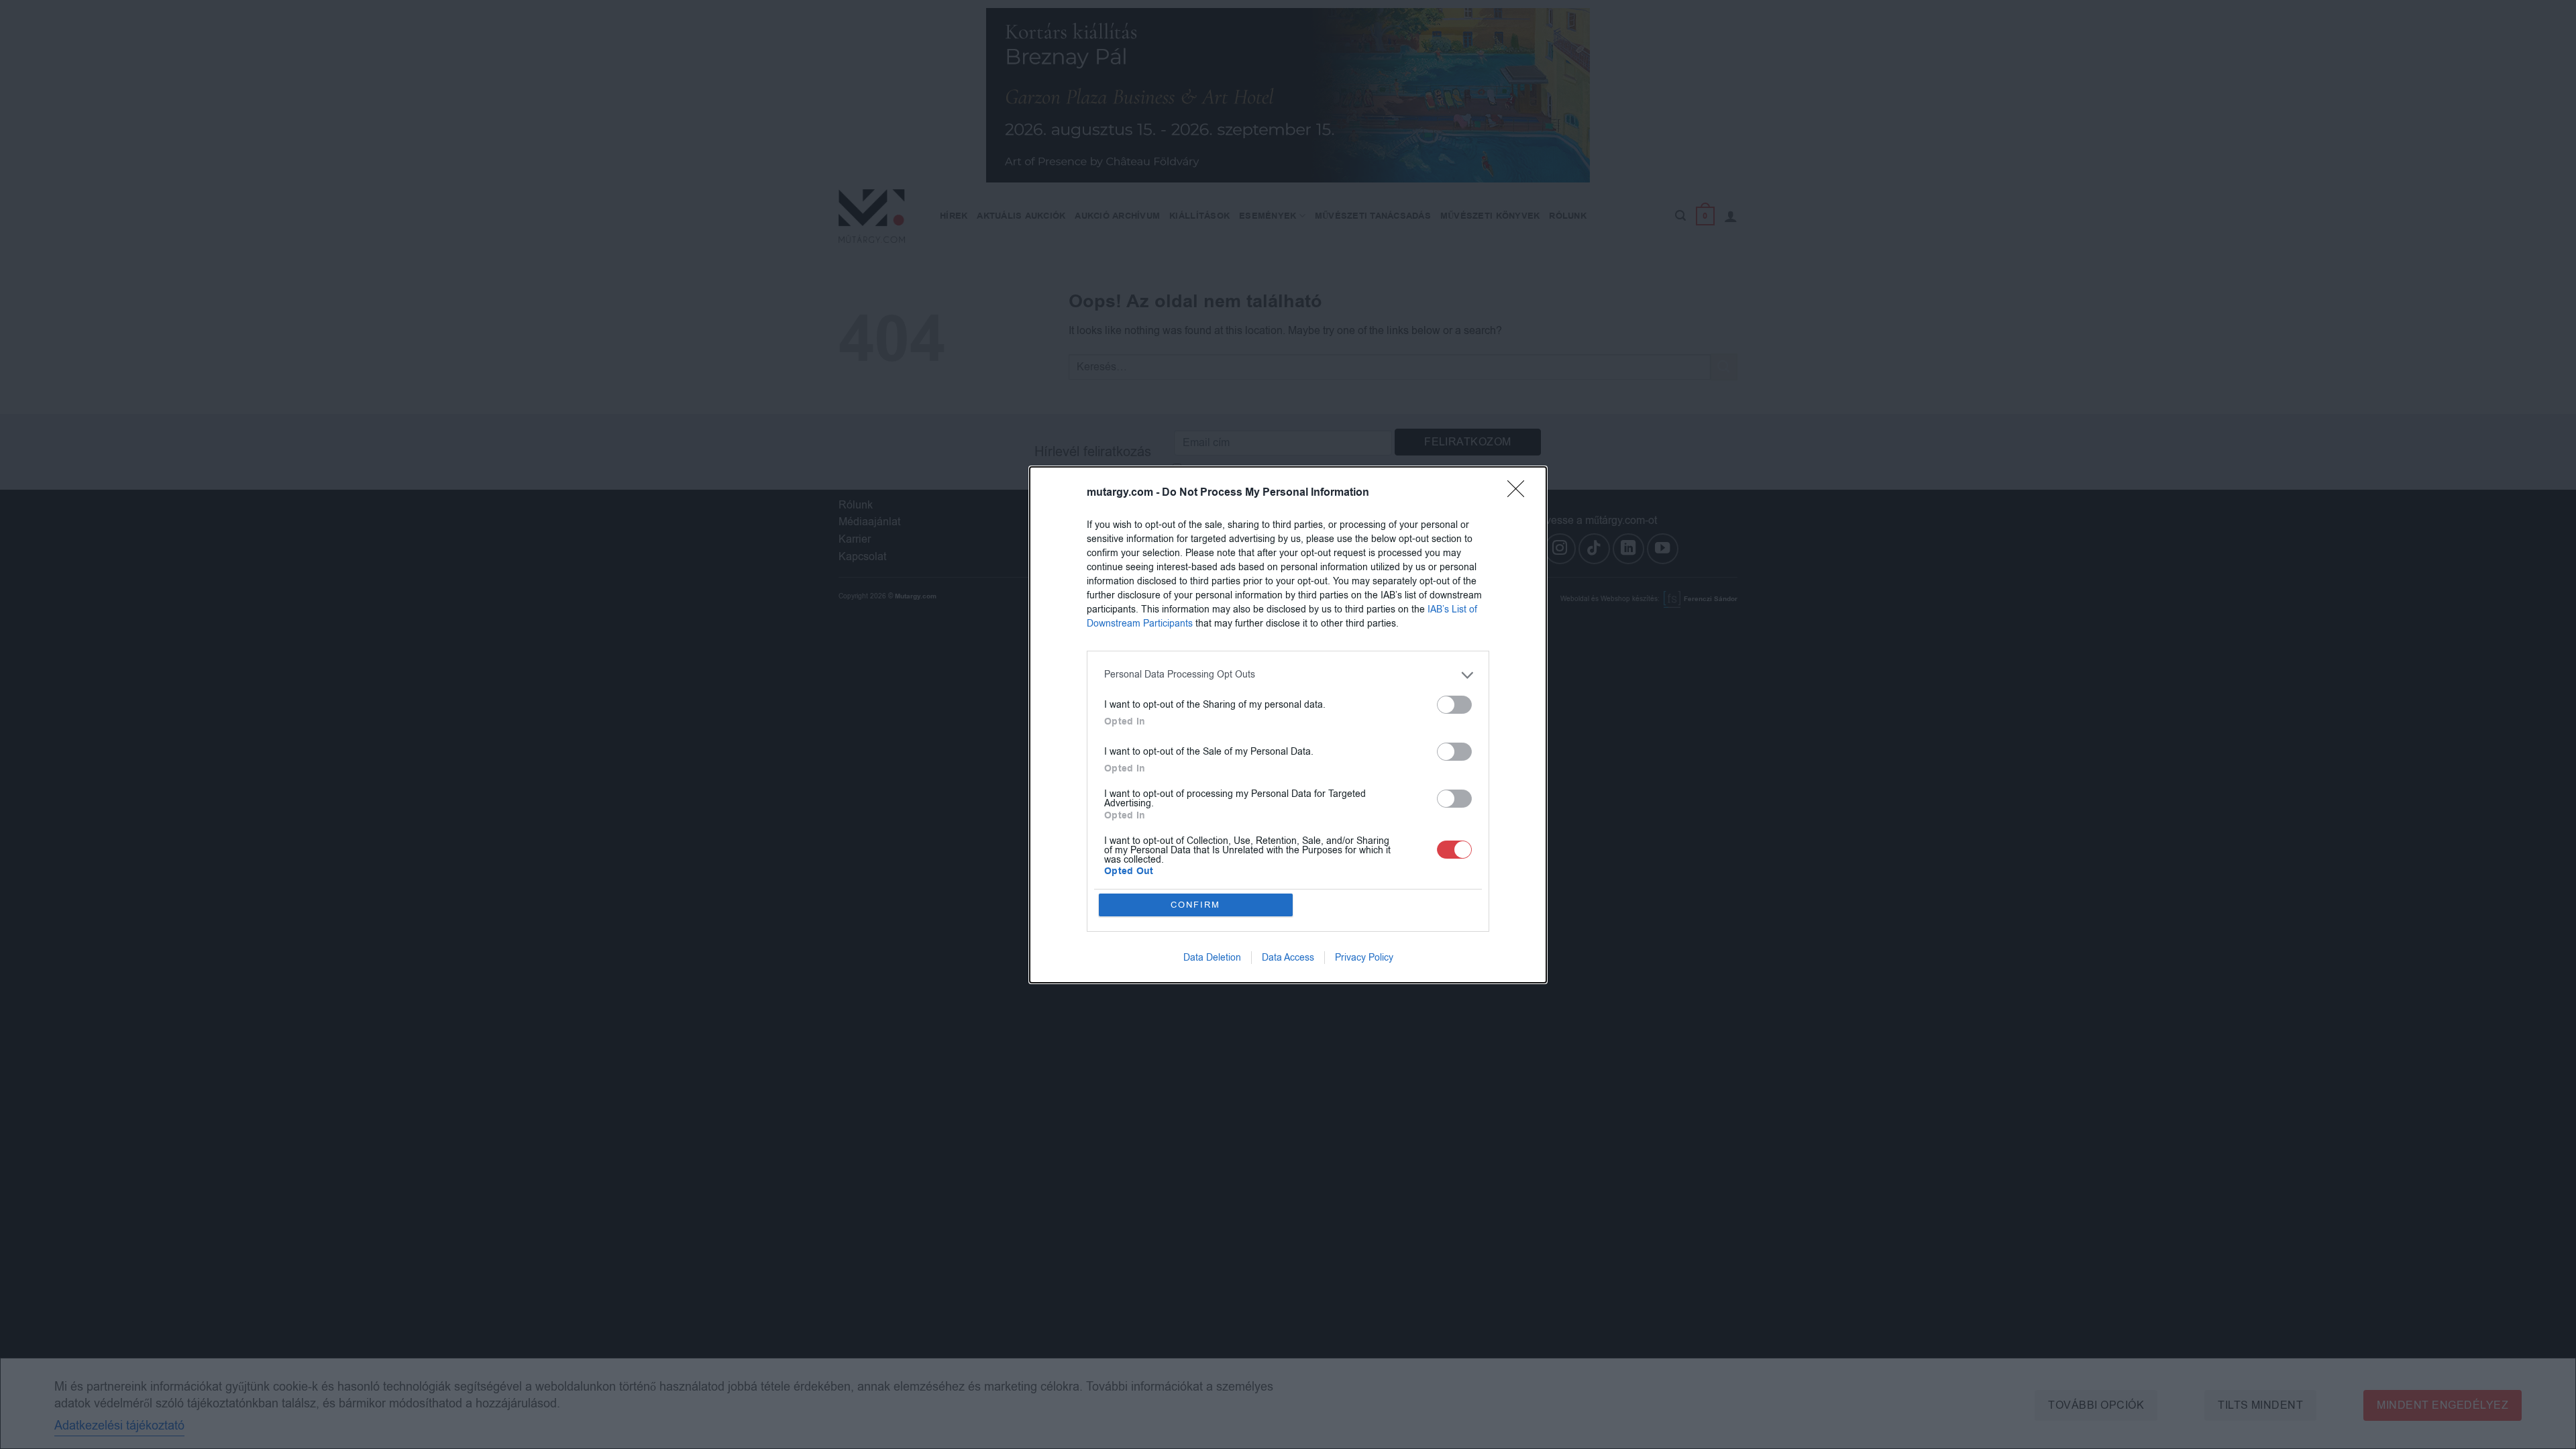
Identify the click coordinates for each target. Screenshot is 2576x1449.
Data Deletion (1212, 958)
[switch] (1454, 705)
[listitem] (1288, 675)
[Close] (1520, 493)
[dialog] (1288, 725)
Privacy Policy (1364, 958)
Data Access (1288, 958)
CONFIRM (1195, 905)
